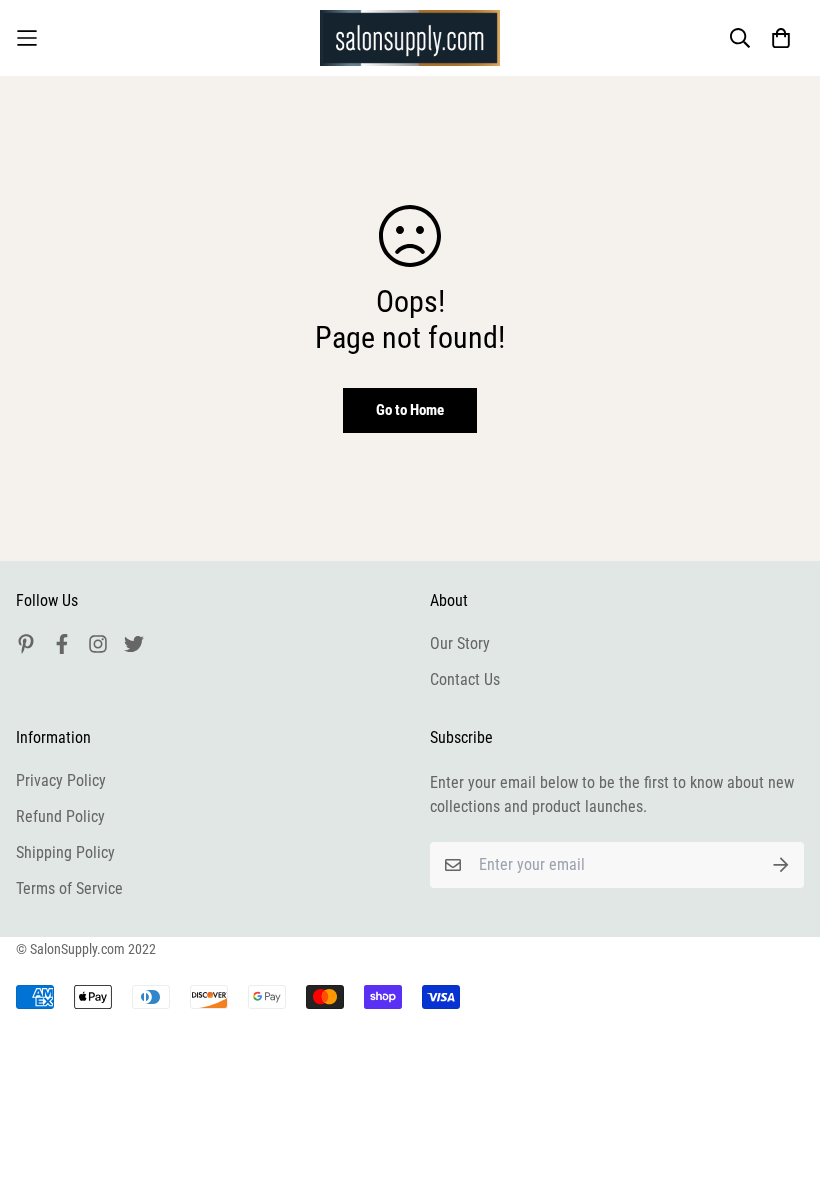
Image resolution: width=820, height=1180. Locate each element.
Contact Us (465, 679)
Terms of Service (69, 888)
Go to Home (410, 410)
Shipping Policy (65, 852)
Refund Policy (60, 816)
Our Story (460, 643)
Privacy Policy (61, 780)
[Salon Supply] (410, 38)
